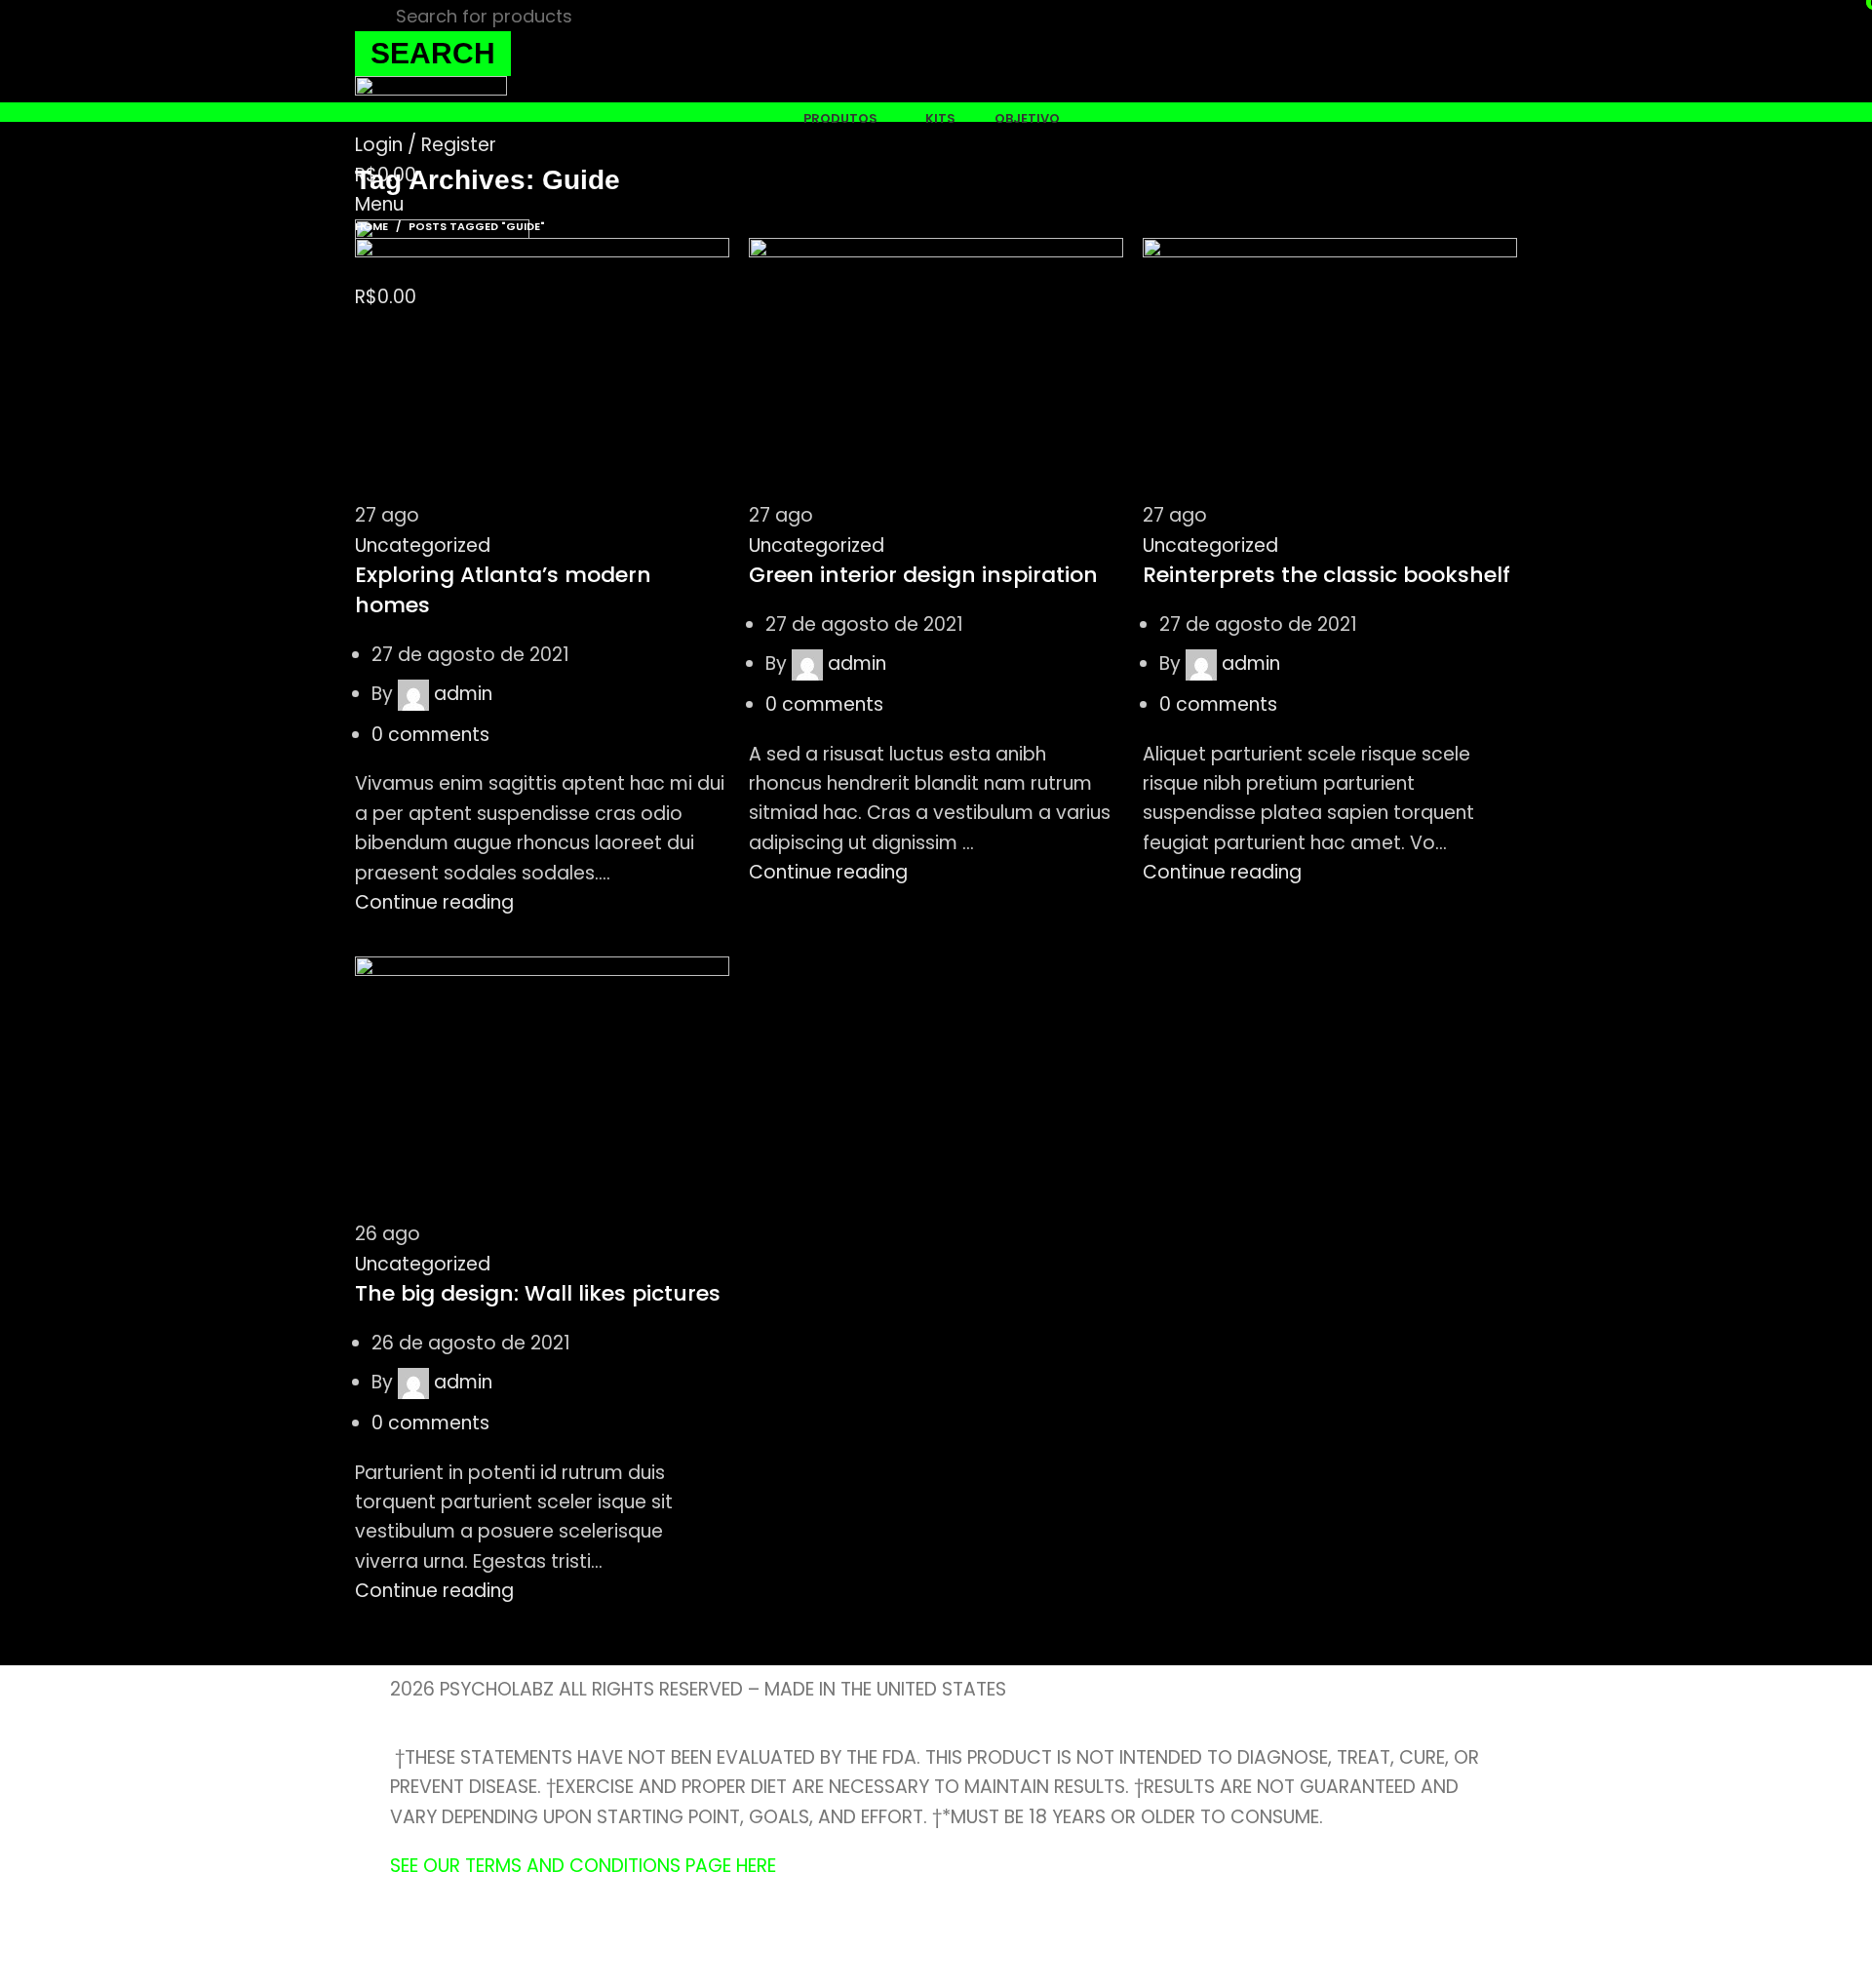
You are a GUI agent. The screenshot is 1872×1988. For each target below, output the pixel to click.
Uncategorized (423, 546)
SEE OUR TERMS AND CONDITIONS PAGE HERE (583, 1866)
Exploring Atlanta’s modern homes (503, 590)
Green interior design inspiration (923, 575)
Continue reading (434, 902)
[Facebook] (414, 1945)
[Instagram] (468, 1945)
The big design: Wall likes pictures (538, 1293)
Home (371, 226)
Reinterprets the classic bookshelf (1326, 575)
